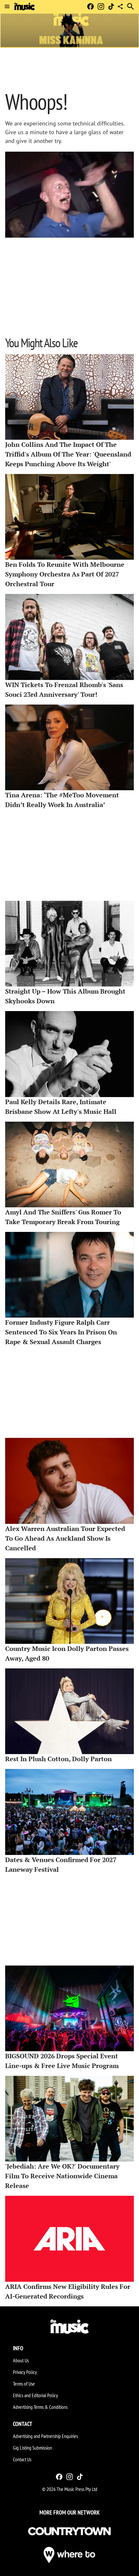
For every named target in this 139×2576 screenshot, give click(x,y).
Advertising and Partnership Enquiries (45, 2436)
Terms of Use (24, 2384)
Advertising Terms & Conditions (40, 2407)
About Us (21, 2360)
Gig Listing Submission (32, 2448)
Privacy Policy (25, 2372)
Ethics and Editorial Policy (35, 2395)
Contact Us (22, 2459)
